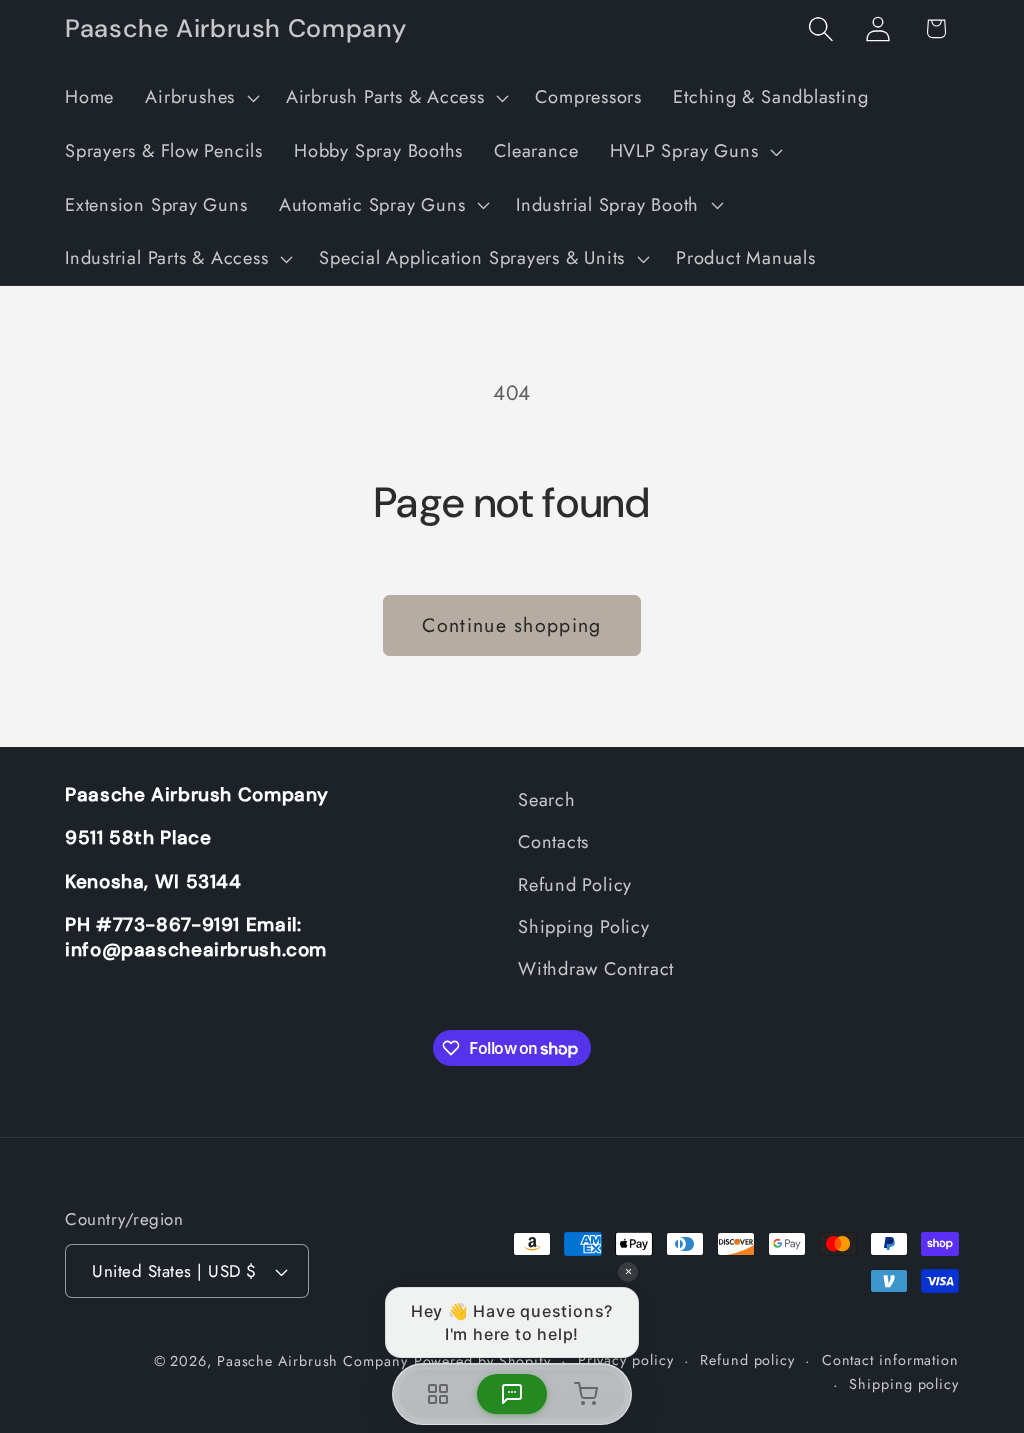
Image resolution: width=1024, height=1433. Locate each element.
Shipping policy (904, 1384)
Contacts (553, 842)
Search (547, 800)
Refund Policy (575, 885)
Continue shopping (511, 625)
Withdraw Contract (596, 969)
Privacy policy (626, 1360)
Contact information (890, 1360)
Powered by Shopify (482, 1361)
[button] (200, 98)
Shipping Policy (584, 927)
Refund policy (747, 1360)
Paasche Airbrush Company (312, 1361)
